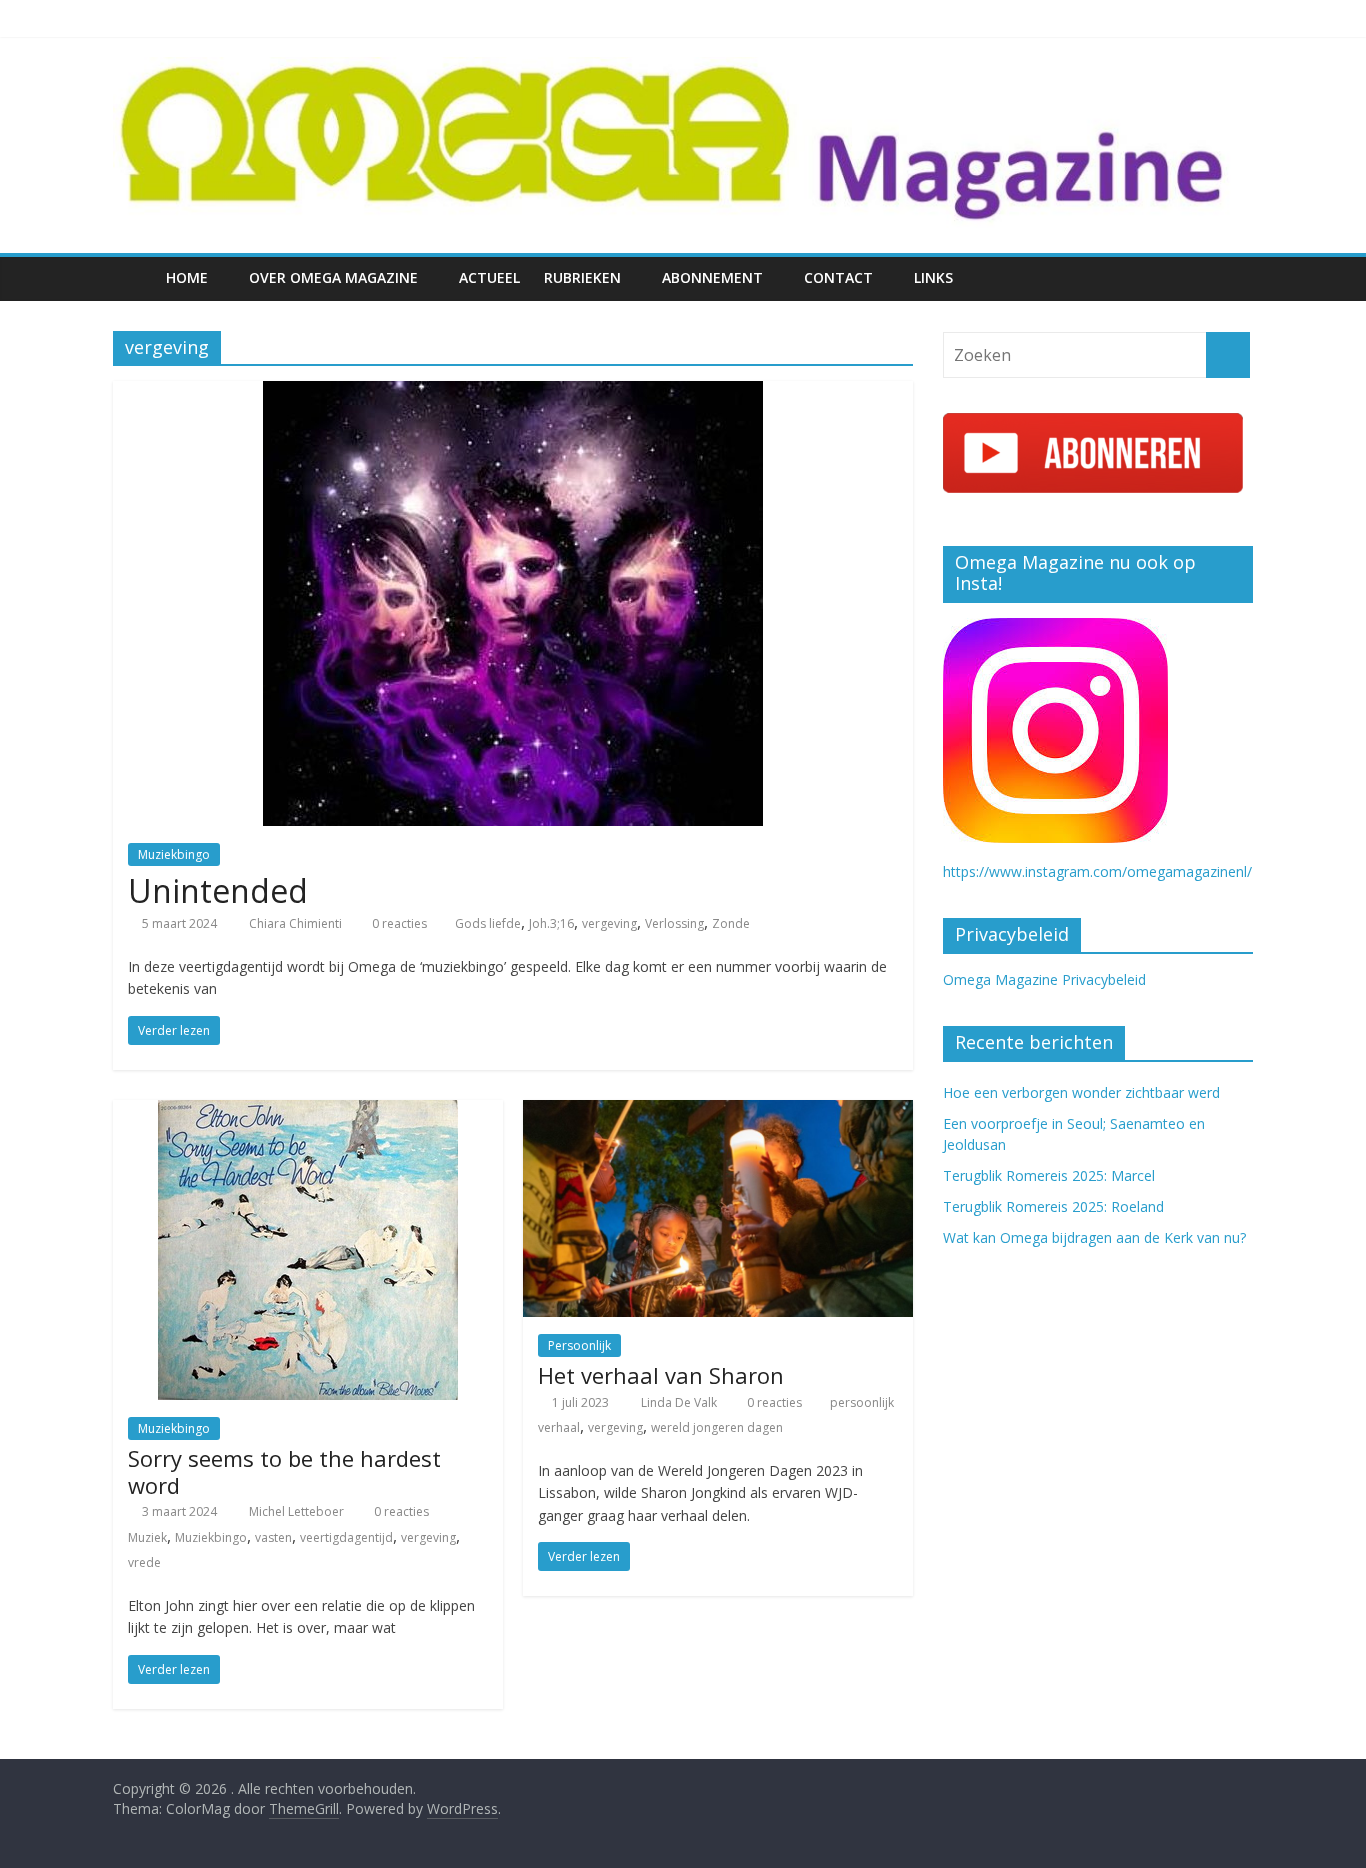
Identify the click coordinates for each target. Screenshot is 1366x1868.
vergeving (609, 923)
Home (187, 277)
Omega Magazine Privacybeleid (1044, 979)
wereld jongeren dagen (717, 1427)
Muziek (147, 1537)
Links (933, 277)
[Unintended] (513, 393)
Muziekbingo (174, 854)
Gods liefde (488, 923)
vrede (144, 1562)
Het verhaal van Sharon (661, 1375)
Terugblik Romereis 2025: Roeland (1053, 1206)
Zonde (731, 923)
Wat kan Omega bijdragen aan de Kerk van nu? (1094, 1237)
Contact (838, 277)
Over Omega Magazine (333, 277)
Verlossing (674, 923)
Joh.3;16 (551, 923)
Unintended (218, 890)
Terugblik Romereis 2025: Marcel (1049, 1175)
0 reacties (398, 923)
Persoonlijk (579, 1345)
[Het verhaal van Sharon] (718, 1112)
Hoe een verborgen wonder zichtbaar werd (1081, 1092)
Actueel (489, 277)
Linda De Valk (680, 1402)
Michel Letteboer (298, 1511)
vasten (273, 1537)
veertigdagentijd (346, 1537)
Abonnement (712, 277)
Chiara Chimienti (297, 923)
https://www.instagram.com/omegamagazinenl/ (1097, 871)
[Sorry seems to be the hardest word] (308, 1112)
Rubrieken (582, 277)
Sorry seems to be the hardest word (284, 1471)
